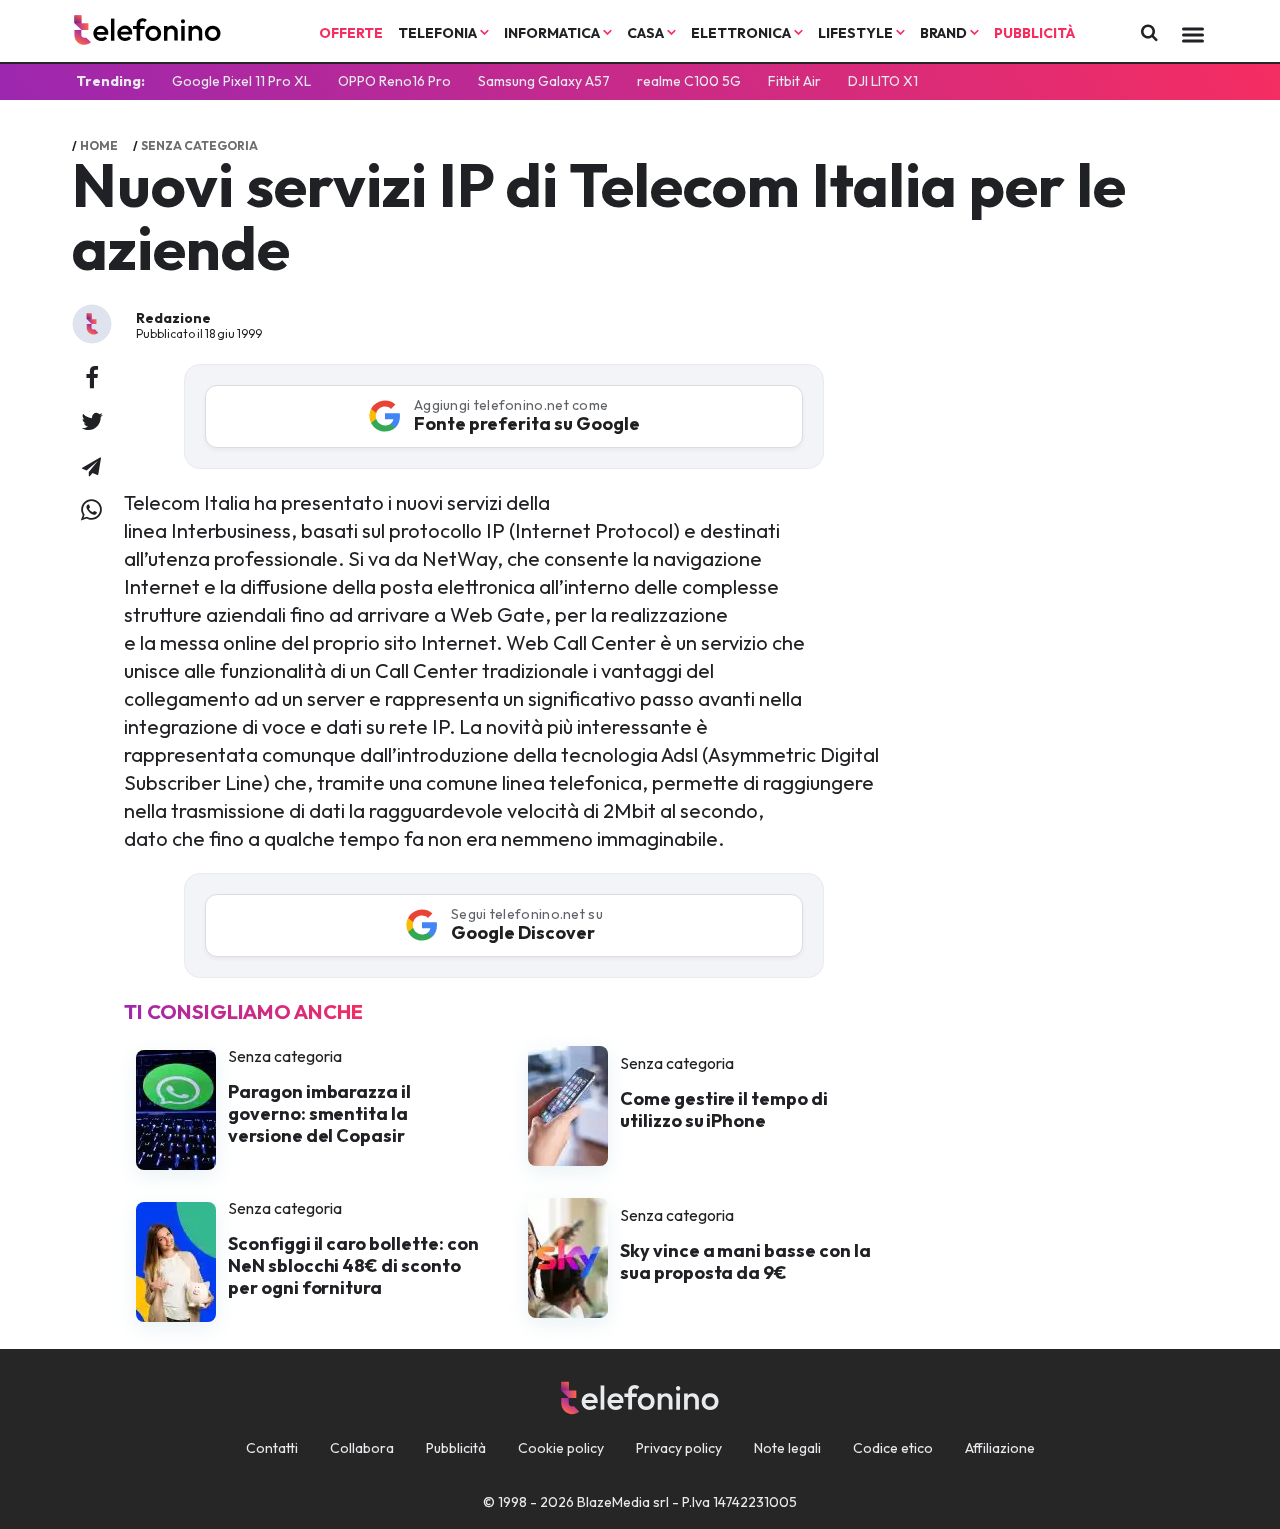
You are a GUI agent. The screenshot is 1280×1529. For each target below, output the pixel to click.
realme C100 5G (689, 81)
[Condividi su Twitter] (92, 423)
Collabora (362, 1448)
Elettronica (742, 33)
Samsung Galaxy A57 (544, 81)
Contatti (272, 1448)
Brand (945, 33)
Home (99, 145)
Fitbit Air (794, 81)
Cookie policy (561, 1448)
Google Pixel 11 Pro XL (241, 81)
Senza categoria (199, 145)
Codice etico (893, 1448)
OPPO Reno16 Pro (394, 81)
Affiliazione (1000, 1448)
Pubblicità (1034, 33)
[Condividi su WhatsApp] (91, 511)
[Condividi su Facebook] (92, 379)
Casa (647, 33)
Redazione (173, 318)
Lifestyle (857, 33)
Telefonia (439, 33)
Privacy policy (679, 1448)
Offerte (351, 33)
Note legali (787, 1448)
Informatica (553, 33)
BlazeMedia (613, 1502)
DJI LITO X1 (883, 81)
